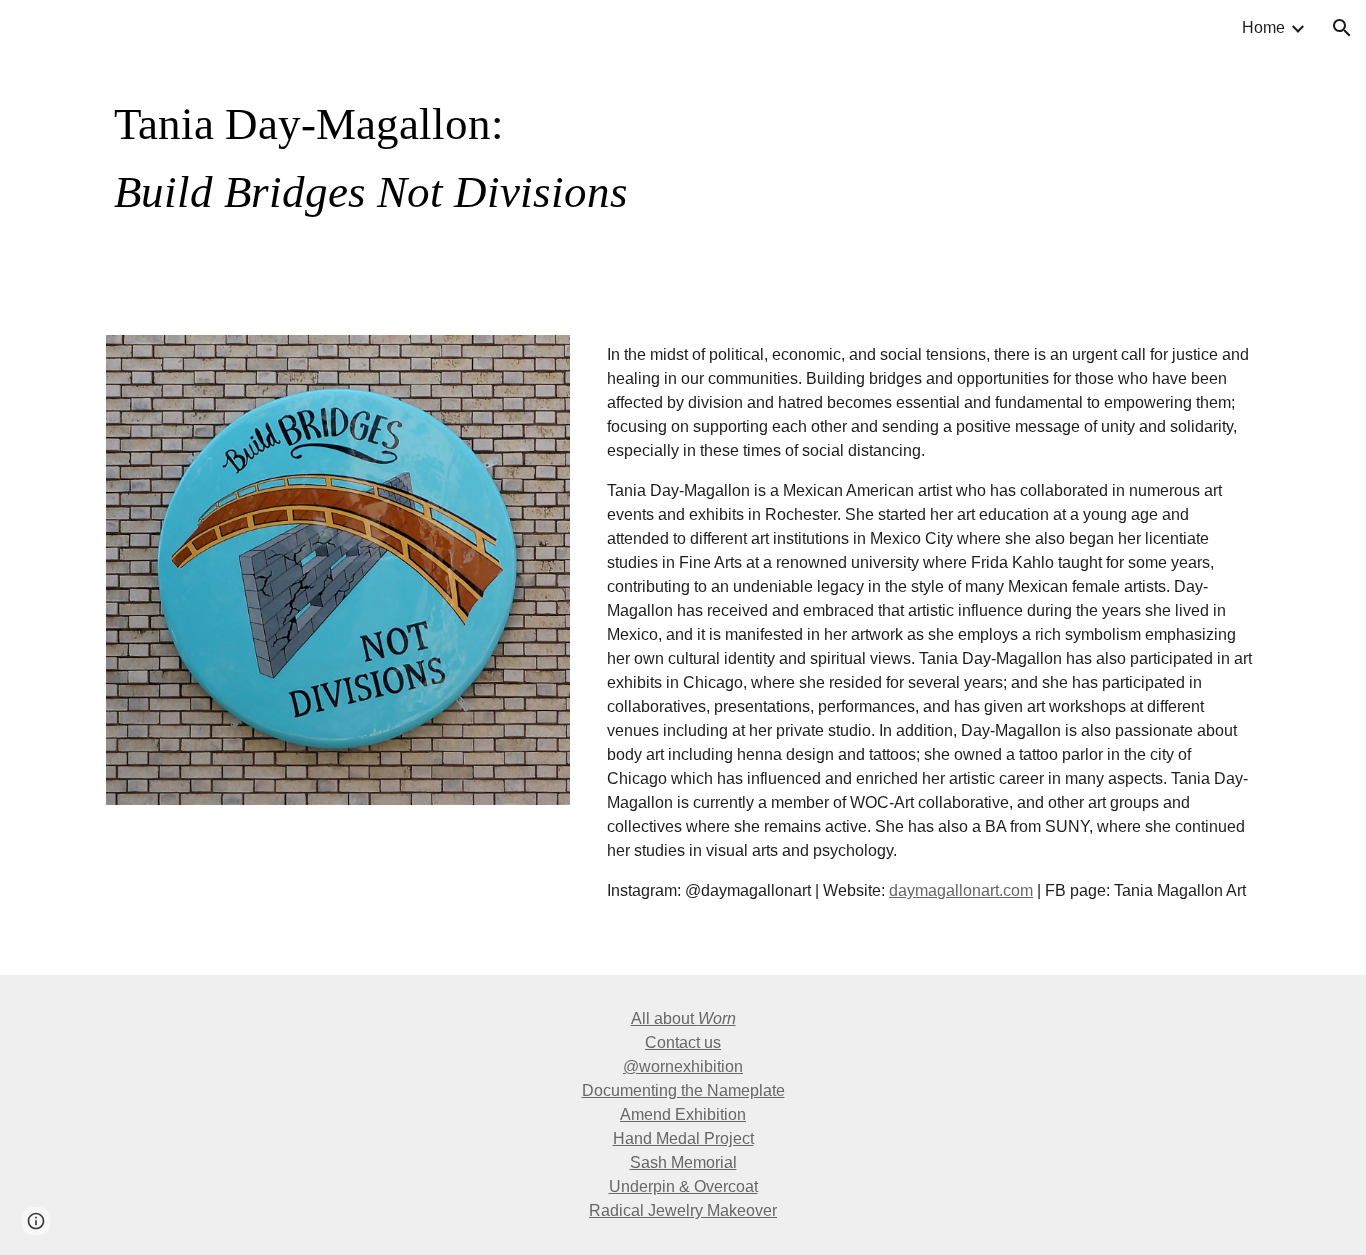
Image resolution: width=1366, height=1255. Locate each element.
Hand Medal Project (683, 1138)
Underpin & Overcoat (683, 1186)
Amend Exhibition (683, 1114)
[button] (1342, 28)
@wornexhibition (683, 1066)
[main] (584, 155)
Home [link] (1263, 27)
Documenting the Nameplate (683, 1090)
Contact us (683, 1042)
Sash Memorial (683, 1162)
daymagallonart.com (961, 890)
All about (664, 1018)
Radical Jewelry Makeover (683, 1210)
